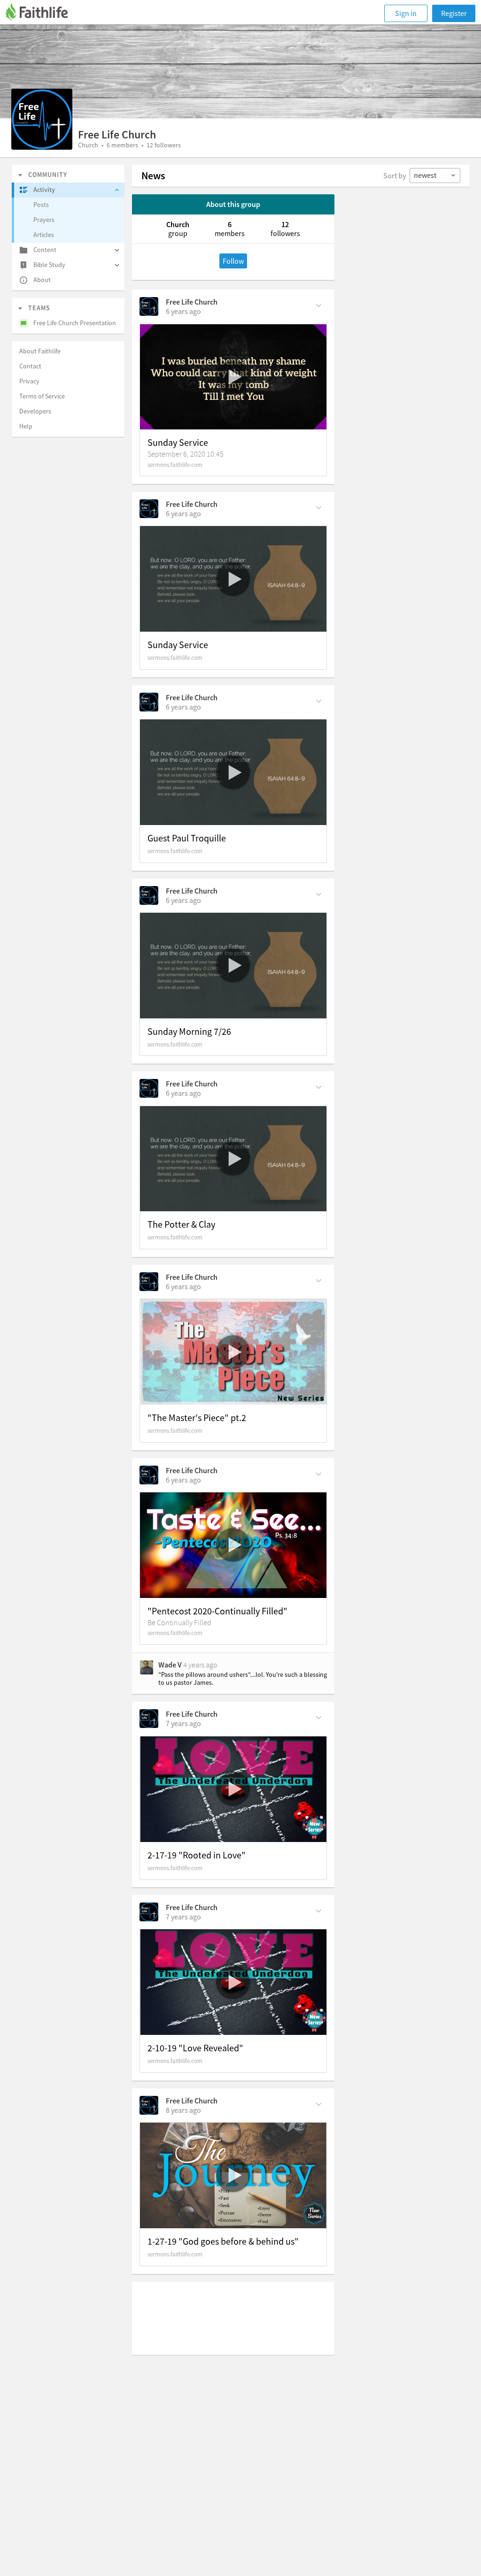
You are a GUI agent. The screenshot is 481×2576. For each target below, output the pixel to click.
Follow (233, 261)
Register (454, 13)
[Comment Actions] (319, 305)
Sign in (406, 13)
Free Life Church (192, 302)
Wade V (170, 1665)
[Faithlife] (42, 13)
